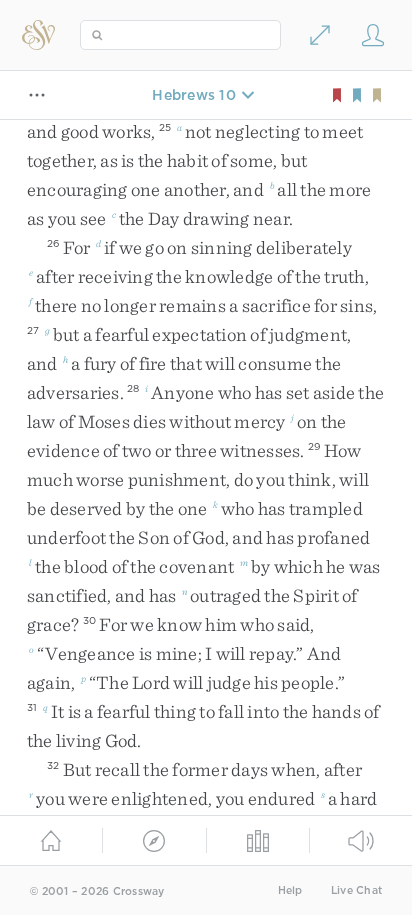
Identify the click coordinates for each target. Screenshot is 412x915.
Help (290, 890)
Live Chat (356, 890)
